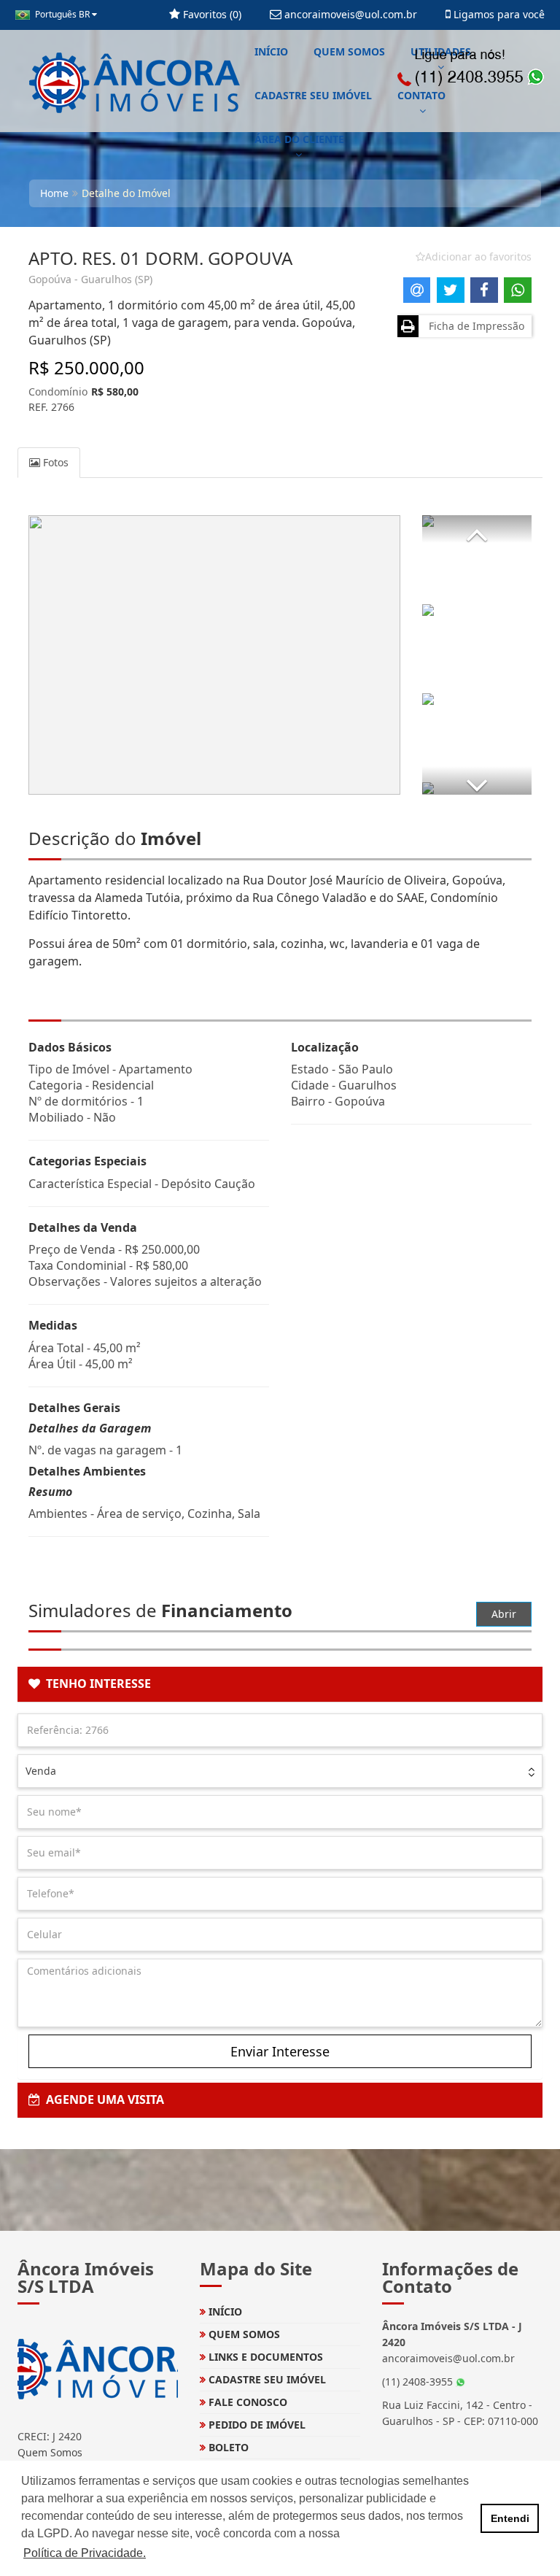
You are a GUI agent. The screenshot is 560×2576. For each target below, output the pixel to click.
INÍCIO (271, 51)
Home (54, 193)
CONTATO (421, 95)
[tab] (280, 1684)
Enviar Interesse (280, 2051)
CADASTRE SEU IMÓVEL (313, 95)
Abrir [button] (504, 1614)
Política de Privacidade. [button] (85, 2553)
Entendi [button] (510, 2518)
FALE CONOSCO (246, 2402)
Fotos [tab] (54, 462)
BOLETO (227, 2447)
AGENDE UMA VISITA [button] (102, 2099)
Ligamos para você (498, 14)
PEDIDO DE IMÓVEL (256, 2425)
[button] (477, 529)
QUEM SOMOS (349, 51)
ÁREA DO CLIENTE (299, 139)
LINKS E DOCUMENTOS (264, 2357)
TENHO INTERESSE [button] (96, 1684)
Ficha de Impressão (474, 326)
